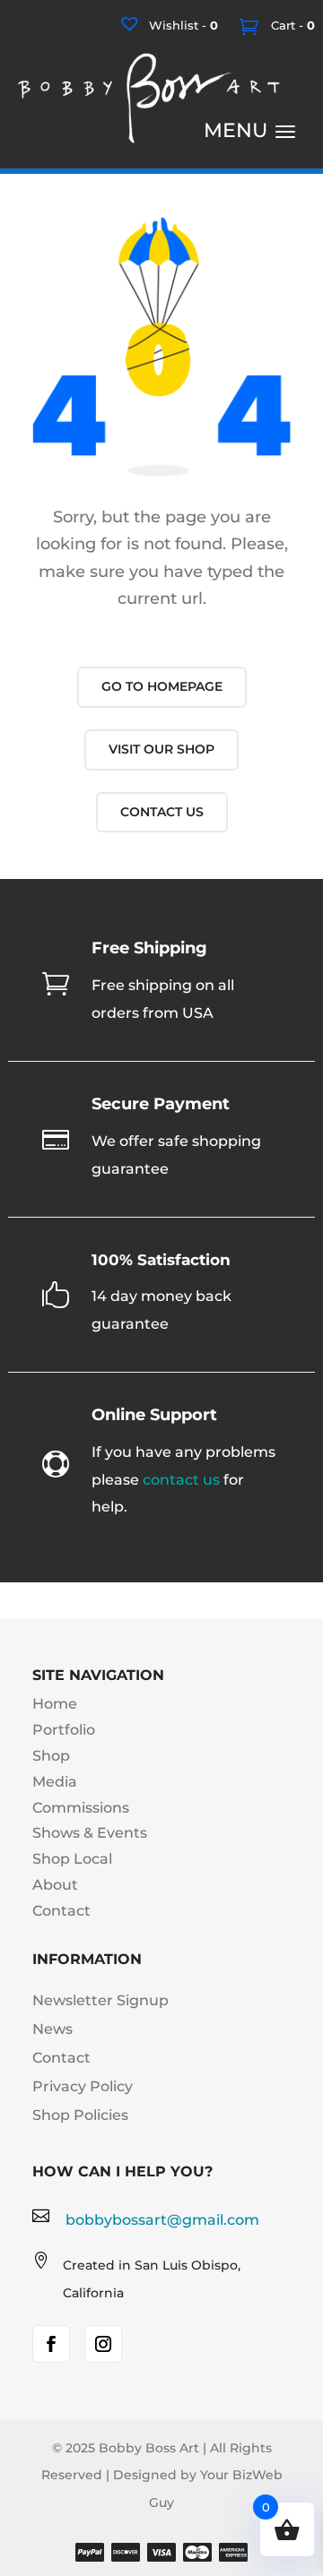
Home (55, 1704)
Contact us (162, 812)
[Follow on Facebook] (51, 2344)
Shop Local (72, 1859)
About (55, 1885)
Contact (61, 1911)
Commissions (81, 1808)
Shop (51, 1756)
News (52, 2029)
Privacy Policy (83, 2086)
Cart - (291, 25)
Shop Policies (80, 2115)
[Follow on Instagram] (103, 2344)
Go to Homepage (162, 686)
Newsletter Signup (100, 2000)
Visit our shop (161, 749)
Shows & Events (90, 1833)
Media (55, 1782)
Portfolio (64, 1730)
